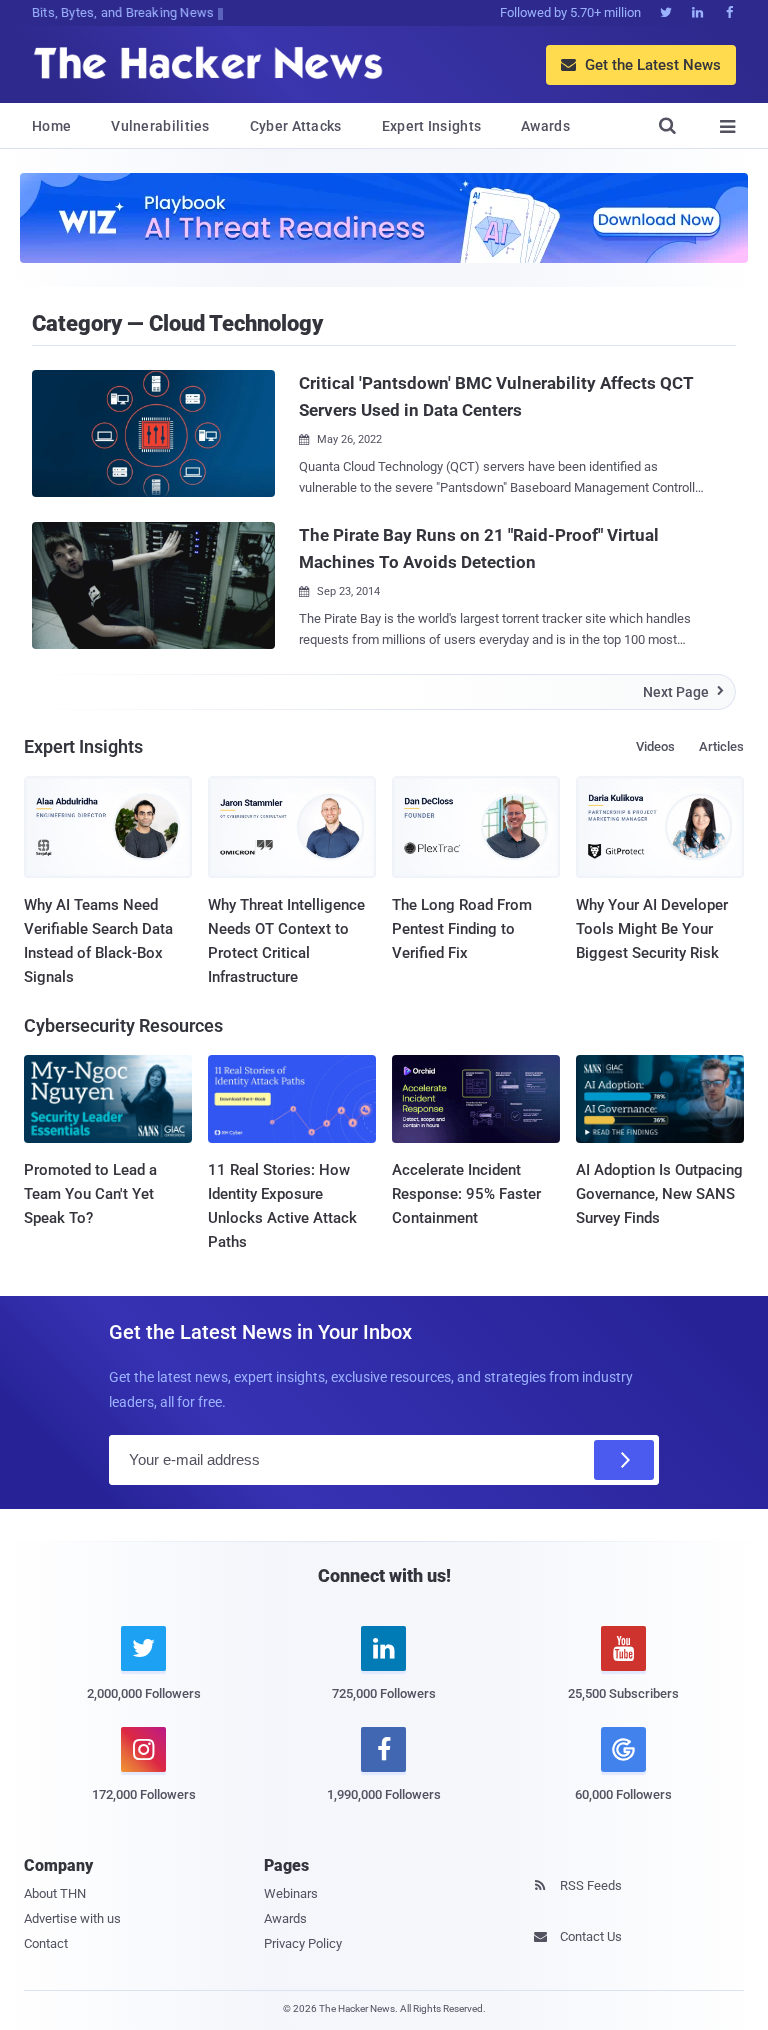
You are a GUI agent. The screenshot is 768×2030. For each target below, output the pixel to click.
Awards (545, 126)
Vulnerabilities (160, 126)
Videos (655, 746)
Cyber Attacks (296, 126)
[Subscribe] (624, 1460)
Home (51, 126)
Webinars (291, 1893)
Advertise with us (72, 1918)
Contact (46, 1943)
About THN (55, 1893)
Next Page (683, 692)
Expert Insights (432, 126)
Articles (721, 746)
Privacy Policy (303, 1943)
